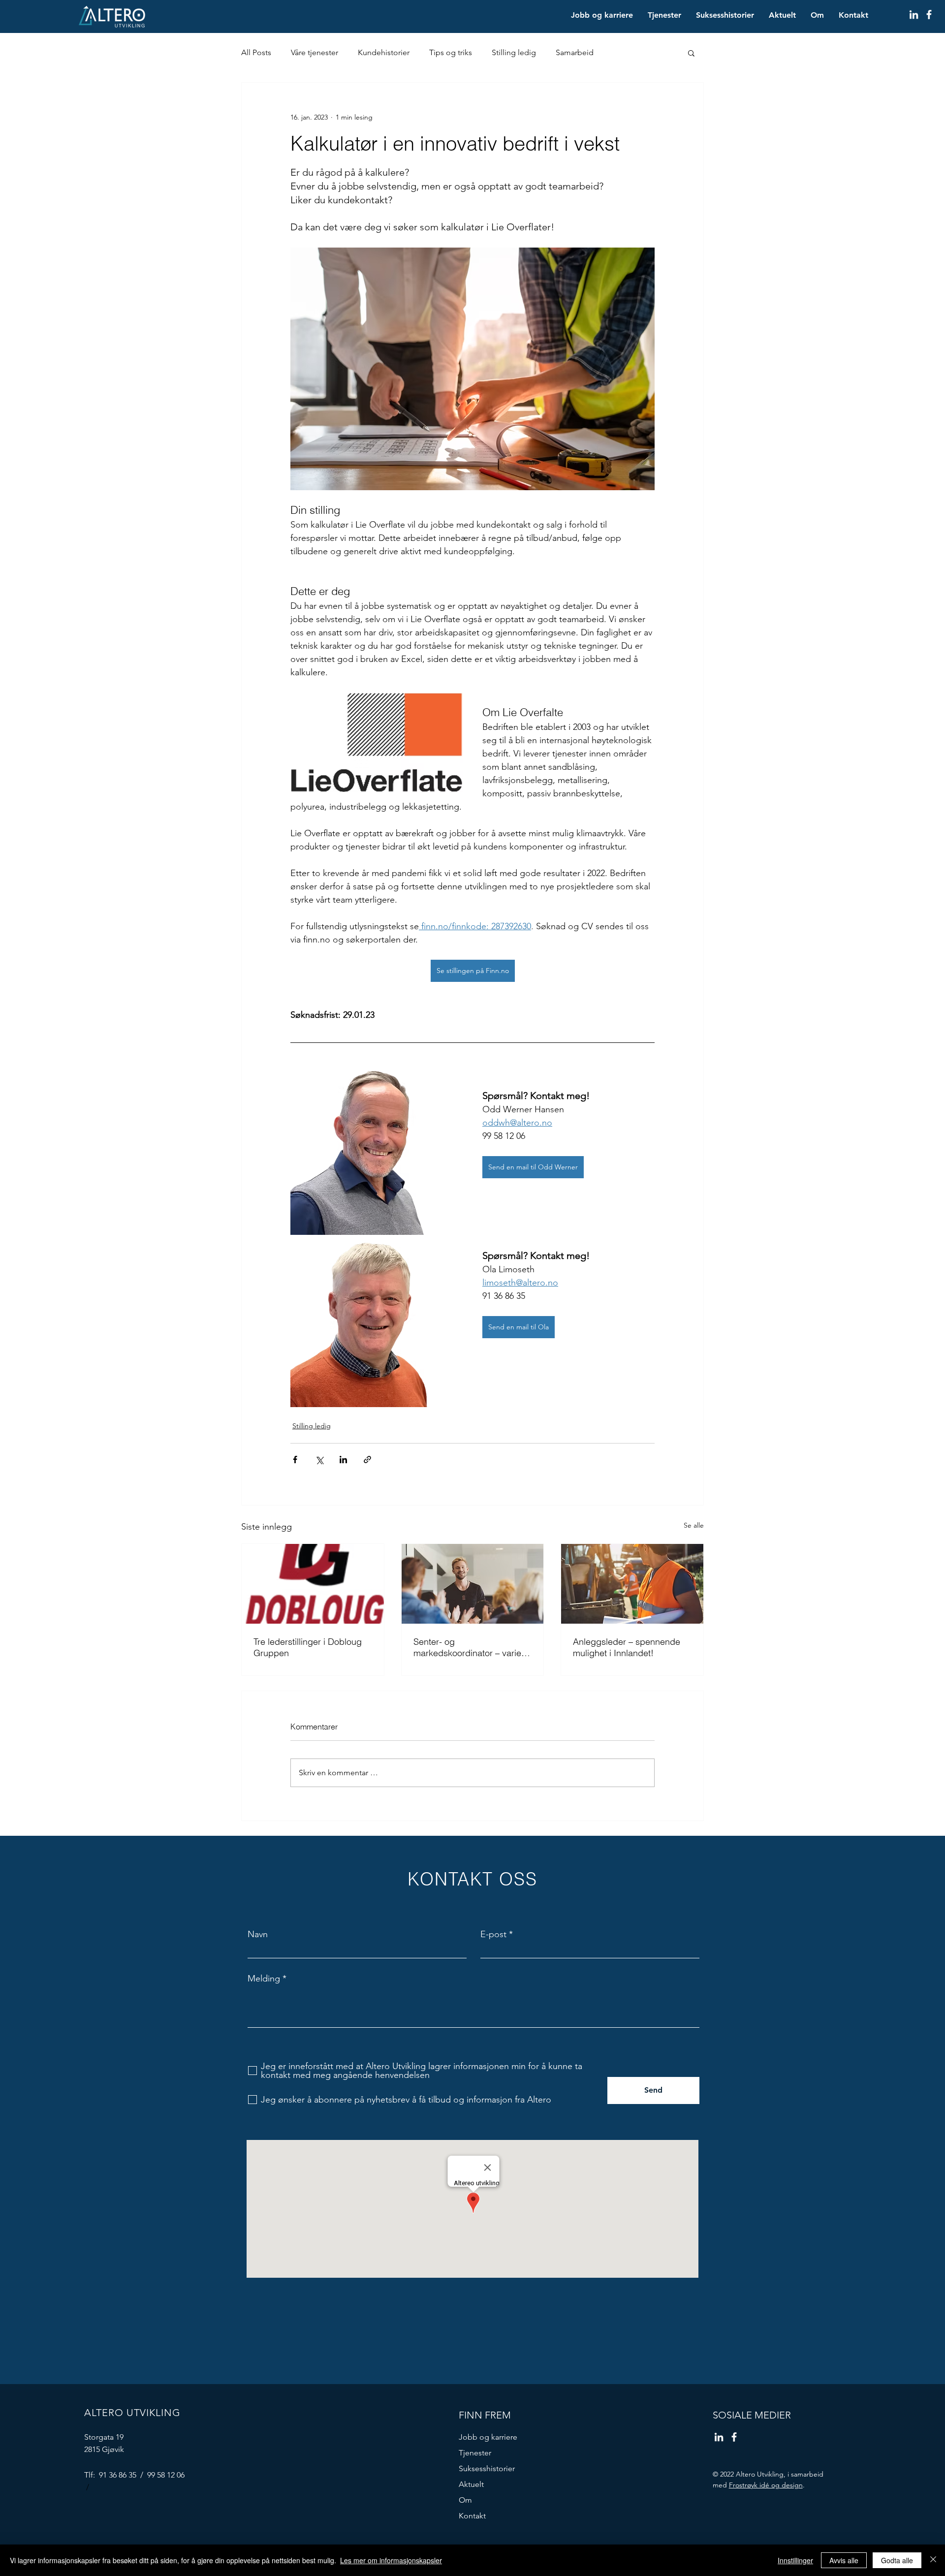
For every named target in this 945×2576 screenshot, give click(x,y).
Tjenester (475, 2453)
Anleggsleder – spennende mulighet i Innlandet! (627, 1647)
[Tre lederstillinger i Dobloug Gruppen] (313, 1584)
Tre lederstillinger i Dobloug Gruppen (308, 1647)
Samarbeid (575, 52)
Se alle (694, 1525)
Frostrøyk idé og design (766, 2485)
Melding (264, 1979)
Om (465, 2500)
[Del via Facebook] (295, 1460)
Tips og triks (451, 52)
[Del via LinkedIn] (343, 1460)
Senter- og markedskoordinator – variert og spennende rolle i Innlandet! (470, 1647)
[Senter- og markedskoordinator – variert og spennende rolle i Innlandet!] (473, 1584)
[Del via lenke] (367, 1460)
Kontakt (472, 2516)
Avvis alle (844, 2560)
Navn (258, 1934)
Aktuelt (471, 2484)
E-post (493, 1934)
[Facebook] (929, 15)
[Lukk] (933, 2560)
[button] (691, 53)
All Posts (256, 52)
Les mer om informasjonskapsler (391, 2560)
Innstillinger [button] (795, 2560)
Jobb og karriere (488, 2437)
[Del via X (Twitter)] (319, 1460)
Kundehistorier (384, 52)
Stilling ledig (514, 52)
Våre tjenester (315, 52)
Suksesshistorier (487, 2468)
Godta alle (897, 2560)
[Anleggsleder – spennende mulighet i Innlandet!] (632, 1584)
